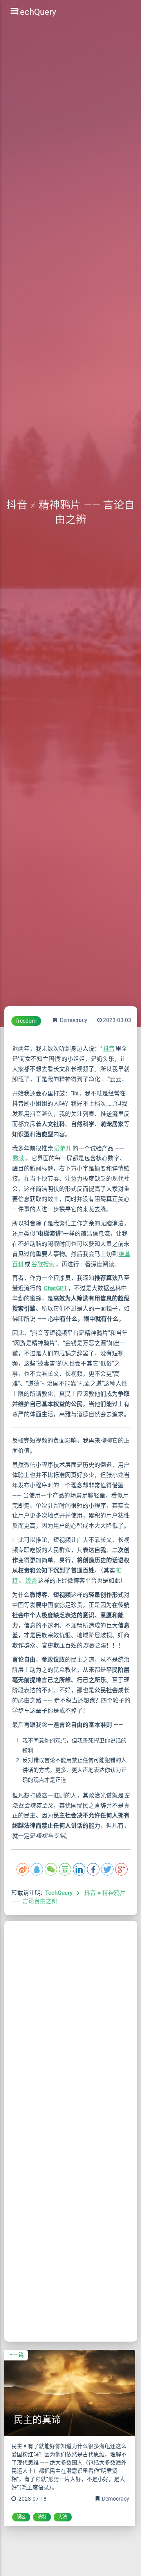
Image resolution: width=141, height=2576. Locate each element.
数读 (19, 1158)
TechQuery (59, 1893)
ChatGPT (56, 1288)
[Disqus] (71, 2019)
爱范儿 (63, 1148)
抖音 (109, 1049)
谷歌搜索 (43, 1264)
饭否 (31, 1581)
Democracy (74, 1020)
